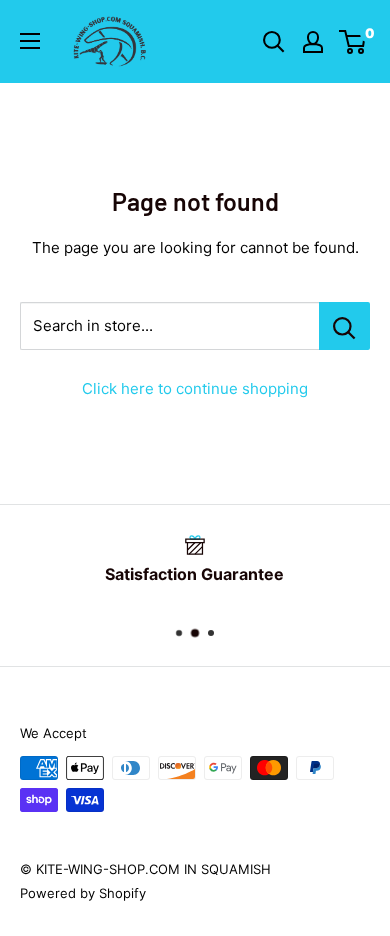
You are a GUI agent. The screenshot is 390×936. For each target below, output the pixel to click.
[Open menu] (30, 41)
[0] (353, 42)
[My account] (313, 42)
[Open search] (274, 42)
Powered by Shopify (83, 893)
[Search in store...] (344, 326)
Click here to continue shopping (195, 388)
